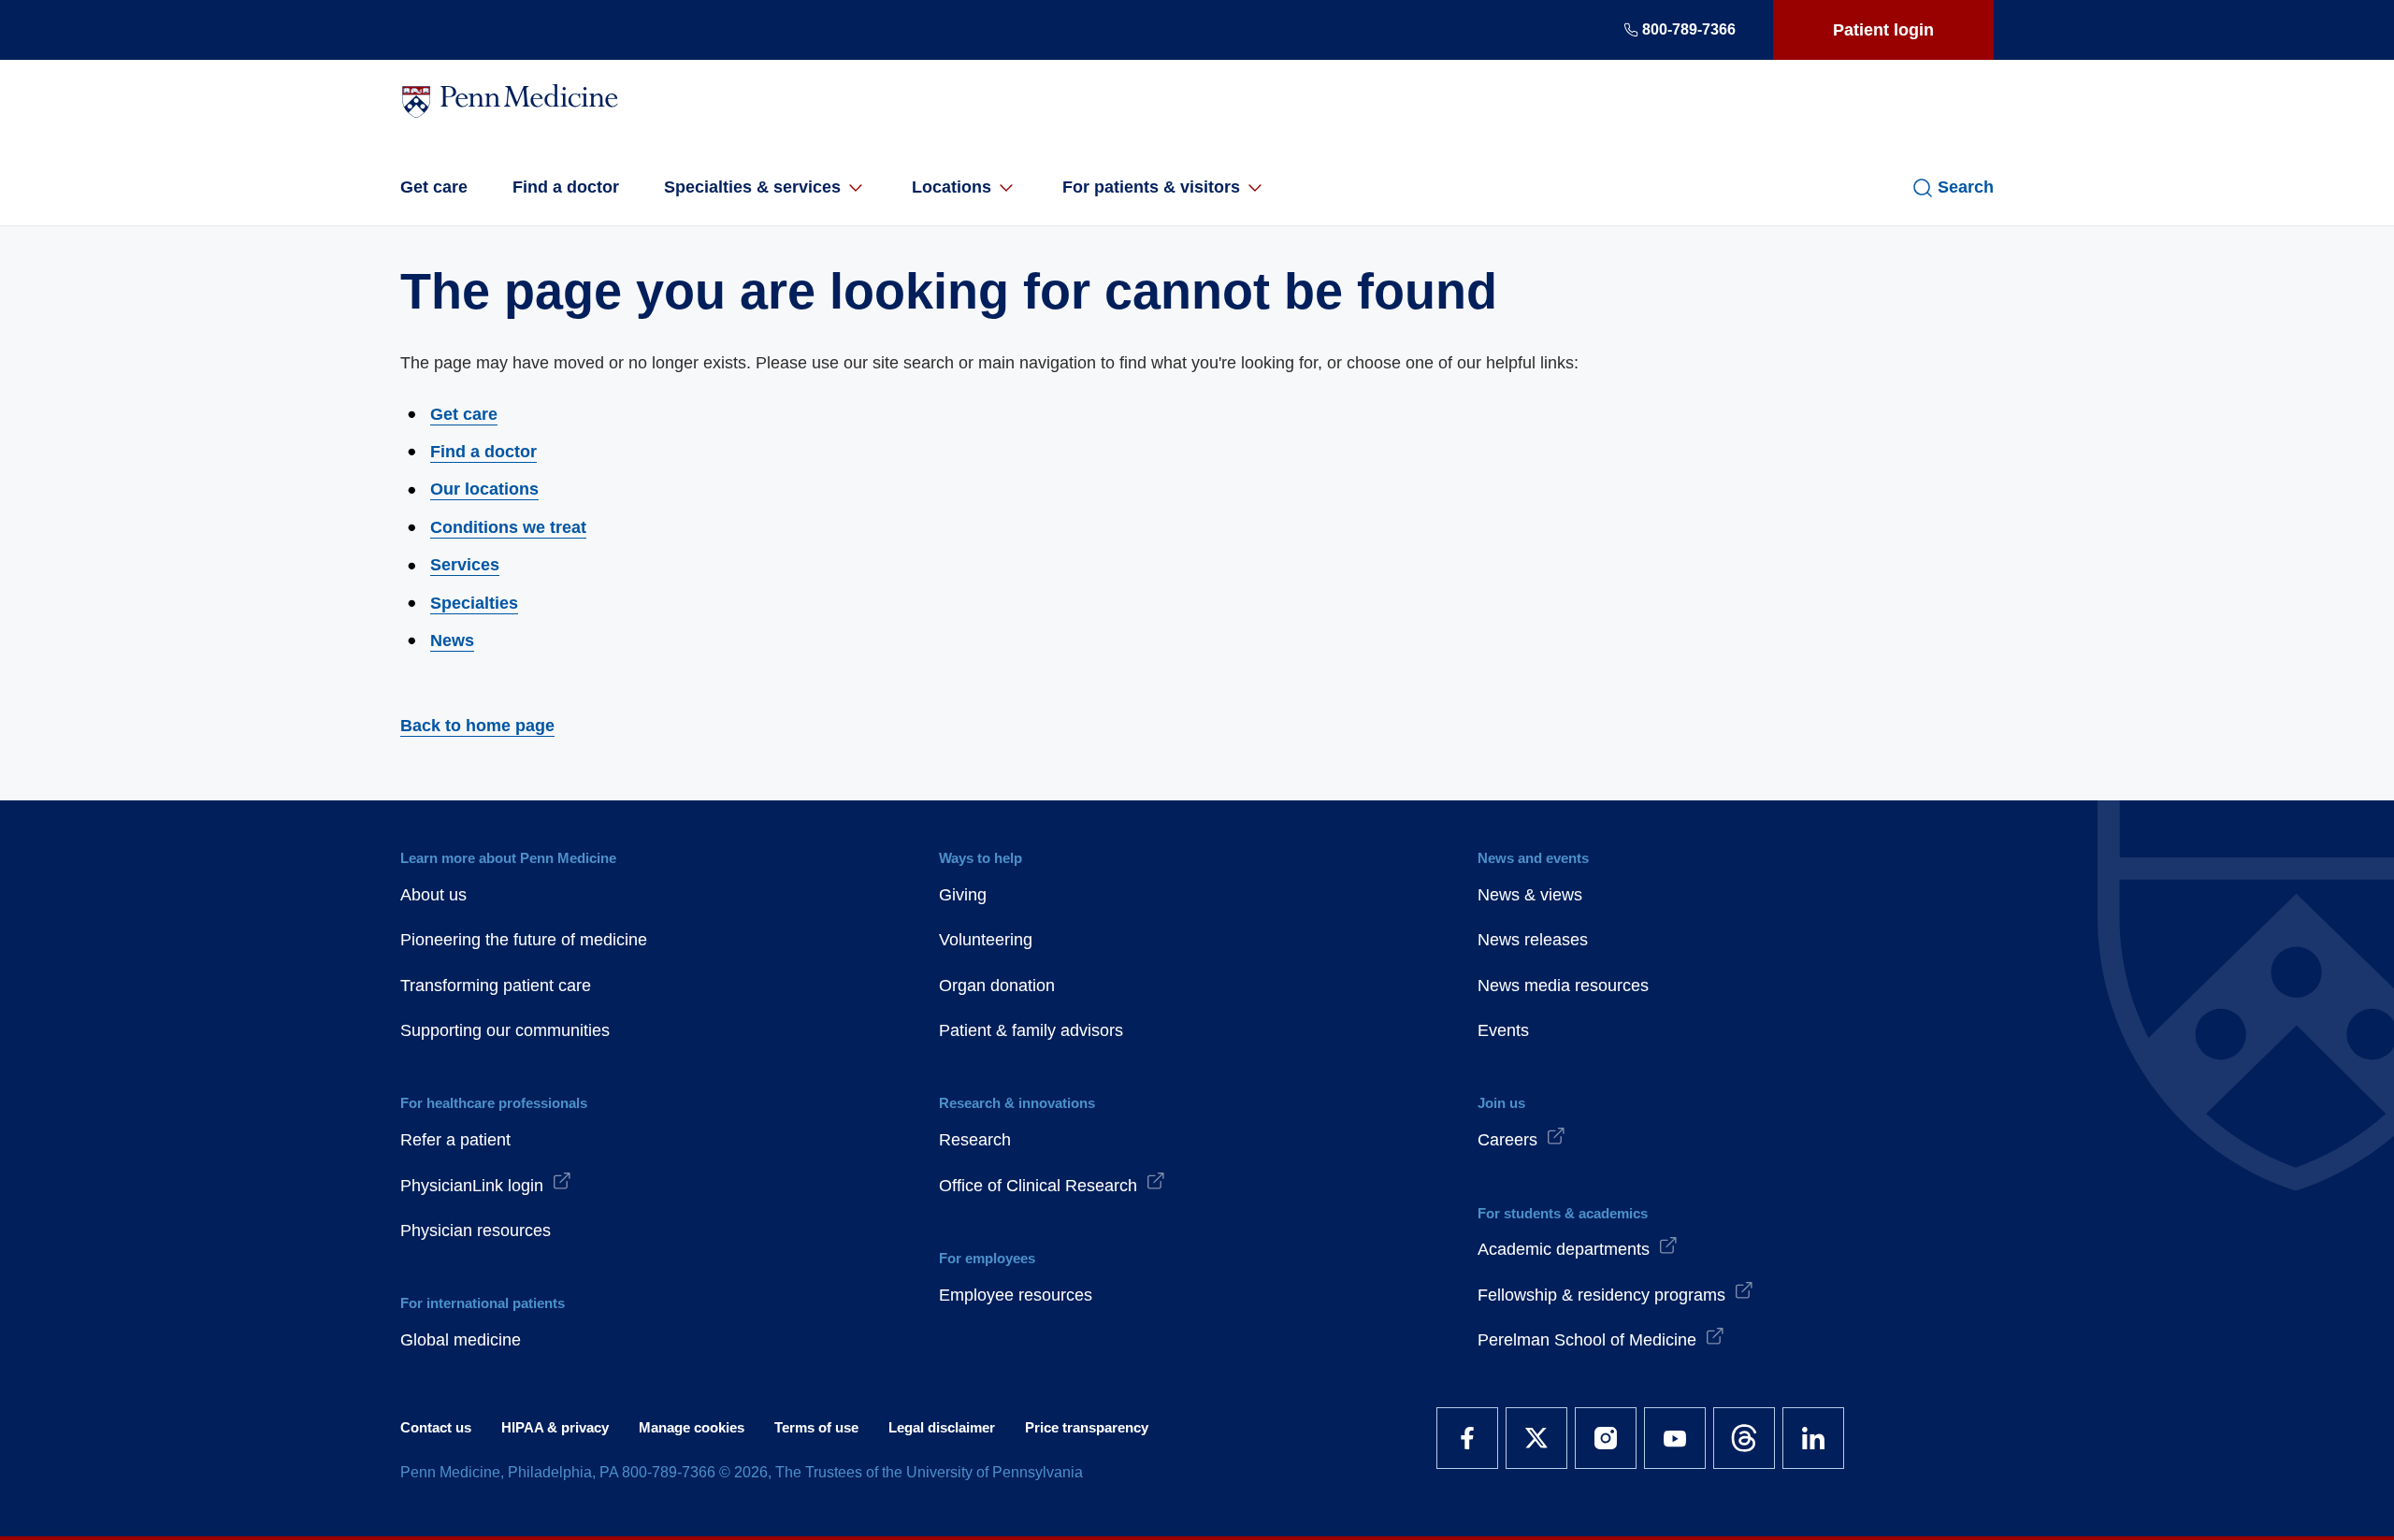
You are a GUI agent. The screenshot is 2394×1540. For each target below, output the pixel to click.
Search (1966, 187)
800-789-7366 (1689, 29)
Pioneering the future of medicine (524, 940)
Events (1503, 1030)
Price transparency (1087, 1427)
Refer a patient (455, 1140)
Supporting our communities (505, 1030)
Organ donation (997, 986)
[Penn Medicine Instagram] (1606, 1438)
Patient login (1883, 30)
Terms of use (816, 1427)
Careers (1507, 1140)
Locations (952, 187)
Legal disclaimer (942, 1427)
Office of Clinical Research (1038, 1186)
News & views (1530, 895)
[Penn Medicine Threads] (1744, 1438)
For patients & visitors (1151, 187)
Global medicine (461, 1340)
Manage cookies (692, 1427)
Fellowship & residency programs (1601, 1295)
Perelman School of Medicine (1587, 1340)
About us (433, 895)
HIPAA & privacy (555, 1427)
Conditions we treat (508, 527)
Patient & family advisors (1031, 1030)
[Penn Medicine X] (1536, 1438)
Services (465, 565)
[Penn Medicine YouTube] (1675, 1438)
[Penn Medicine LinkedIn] (1813, 1438)
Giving (963, 895)
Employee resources (1016, 1295)
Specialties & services (752, 187)
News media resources (1563, 986)
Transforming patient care (496, 986)
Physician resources (476, 1231)
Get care (434, 187)
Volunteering (986, 940)
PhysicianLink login (472, 1186)
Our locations (484, 489)
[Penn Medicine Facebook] (1467, 1438)
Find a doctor (566, 187)
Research (975, 1140)
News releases (1533, 940)
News (452, 640)
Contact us (436, 1427)
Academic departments (1564, 1249)
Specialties (474, 603)
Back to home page (477, 726)
